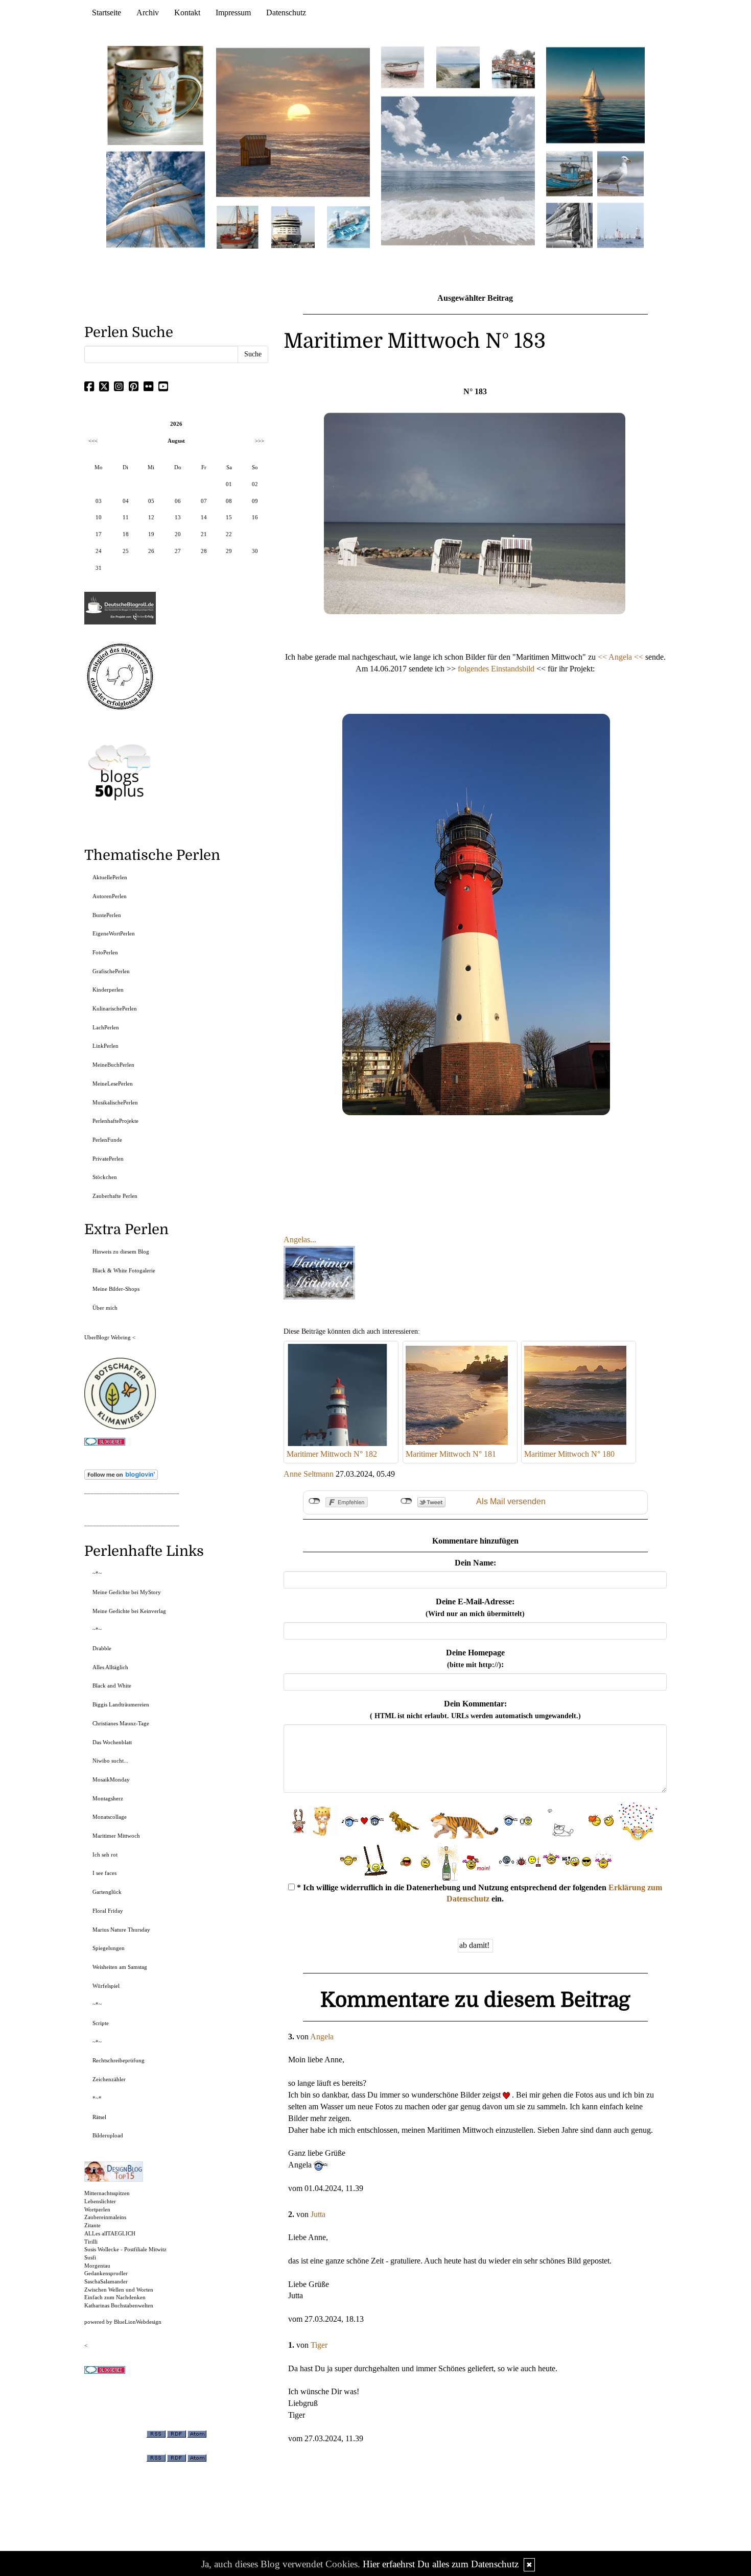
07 (204, 501)
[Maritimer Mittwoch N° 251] (156, 95)
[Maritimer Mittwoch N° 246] (293, 226)
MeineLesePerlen (113, 1084)
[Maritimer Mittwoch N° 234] (620, 173)
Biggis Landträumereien (121, 1704)
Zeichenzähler (109, 2079)
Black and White (112, 1686)
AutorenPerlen (110, 896)
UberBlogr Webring (108, 1337)
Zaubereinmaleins (105, 2217)
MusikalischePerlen (115, 1102)
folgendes (474, 669)
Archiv (148, 13)
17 (99, 534)
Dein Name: (475, 1563)
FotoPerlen (105, 952)
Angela (322, 2037)
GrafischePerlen (111, 971)
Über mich (105, 1308)
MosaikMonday (111, 1779)
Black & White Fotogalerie (124, 1270)
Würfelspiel (106, 1986)
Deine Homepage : (475, 1658)
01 (229, 484)
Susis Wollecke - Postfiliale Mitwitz (125, 2249)
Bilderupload (108, 2135)
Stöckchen (105, 1177)
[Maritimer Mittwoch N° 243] (348, 226)
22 (229, 534)
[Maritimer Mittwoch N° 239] (513, 67)
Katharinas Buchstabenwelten (119, 2305)
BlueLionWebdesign (138, 2322)
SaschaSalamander (106, 2281)
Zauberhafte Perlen (115, 1196)
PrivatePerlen (108, 1159)
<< (603, 657)
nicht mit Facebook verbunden (314, 1501)
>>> (260, 441)
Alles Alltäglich (110, 1667)
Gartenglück (107, 1892)
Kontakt (187, 13)
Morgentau (97, 2266)
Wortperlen (97, 2209)
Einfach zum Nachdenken (115, 2297)
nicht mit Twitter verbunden (406, 1501)
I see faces (104, 1873)
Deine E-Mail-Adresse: (475, 1607)
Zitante (92, 2225)
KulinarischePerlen (115, 1008)
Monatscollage (110, 1817)
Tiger (319, 2345)
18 (126, 534)
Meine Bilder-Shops (116, 1289)
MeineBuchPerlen (113, 1065)
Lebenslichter (100, 2201)
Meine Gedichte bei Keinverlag (129, 1611)
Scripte (101, 2023)
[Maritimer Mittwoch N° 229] (620, 224)
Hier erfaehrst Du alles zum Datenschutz (441, 2564)
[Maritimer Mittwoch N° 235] (569, 224)
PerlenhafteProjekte (115, 1121)
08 (229, 501)
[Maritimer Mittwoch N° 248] (238, 226)
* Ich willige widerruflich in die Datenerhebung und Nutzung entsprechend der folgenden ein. (478, 1893)
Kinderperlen (108, 990)
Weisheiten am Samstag (120, 1967)
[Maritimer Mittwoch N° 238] (458, 170)
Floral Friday (108, 1911)
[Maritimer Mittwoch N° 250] (156, 198)
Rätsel (99, 2117)
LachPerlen (106, 1027)
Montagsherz (108, 1798)
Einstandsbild (513, 669)
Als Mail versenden (511, 1501)
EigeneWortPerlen (114, 933)
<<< (93, 441)
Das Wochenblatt (112, 1742)
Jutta (318, 2214)
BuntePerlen (107, 915)
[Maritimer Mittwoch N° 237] (596, 95)
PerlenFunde (107, 1140)
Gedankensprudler (106, 2273)
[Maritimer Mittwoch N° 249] (293, 122)
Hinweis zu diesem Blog (121, 1251)
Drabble (102, 1648)
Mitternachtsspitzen (107, 2193)
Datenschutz (286, 13)
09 (255, 501)
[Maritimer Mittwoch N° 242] (403, 67)
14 (204, 517)
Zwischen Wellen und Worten (119, 2290)
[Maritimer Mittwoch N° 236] (569, 173)
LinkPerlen (105, 1046)
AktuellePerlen (110, 877)
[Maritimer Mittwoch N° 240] (458, 67)
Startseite (107, 13)
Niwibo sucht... (110, 1761)
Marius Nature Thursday (121, 1930)
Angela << (626, 657)
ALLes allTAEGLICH (110, 2233)
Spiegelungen (109, 1948)
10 (99, 517)
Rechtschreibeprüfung (119, 2060)
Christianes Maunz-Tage (121, 1723)
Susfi (90, 2257)
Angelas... (300, 1239)
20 (178, 534)
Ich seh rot (105, 1855)
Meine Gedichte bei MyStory (127, 1592)
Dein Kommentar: (475, 1710)
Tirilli (91, 2242)
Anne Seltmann (309, 1474)
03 (99, 501)
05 (151, 501)
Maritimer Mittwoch (116, 1836)
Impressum (233, 13)
